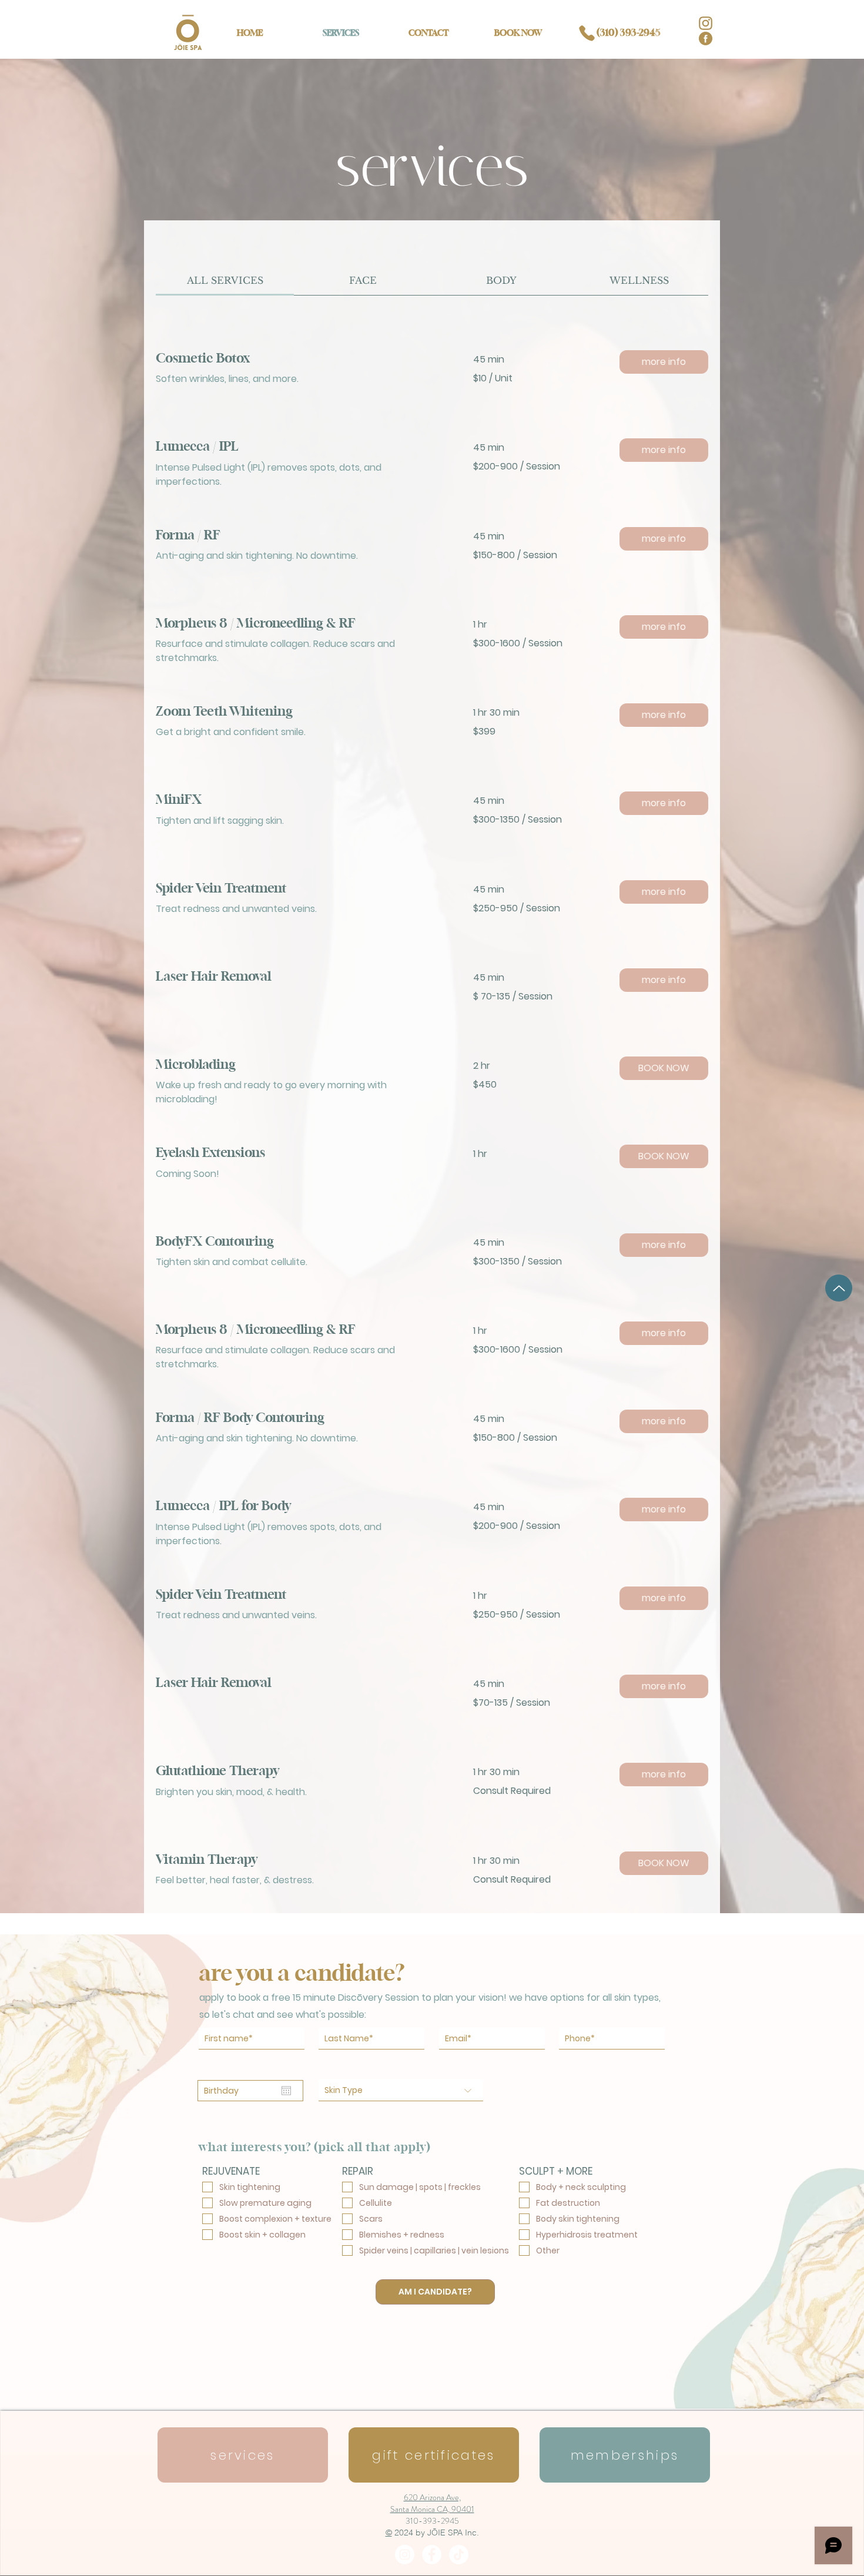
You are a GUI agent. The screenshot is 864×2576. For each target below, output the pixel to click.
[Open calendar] (286, 2091)
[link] (225, 280)
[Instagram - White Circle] (405, 2555)
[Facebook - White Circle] (432, 2555)
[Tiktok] (459, 2555)
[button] (664, 362)
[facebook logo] (706, 38)
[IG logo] (706, 23)
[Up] (839, 1288)
